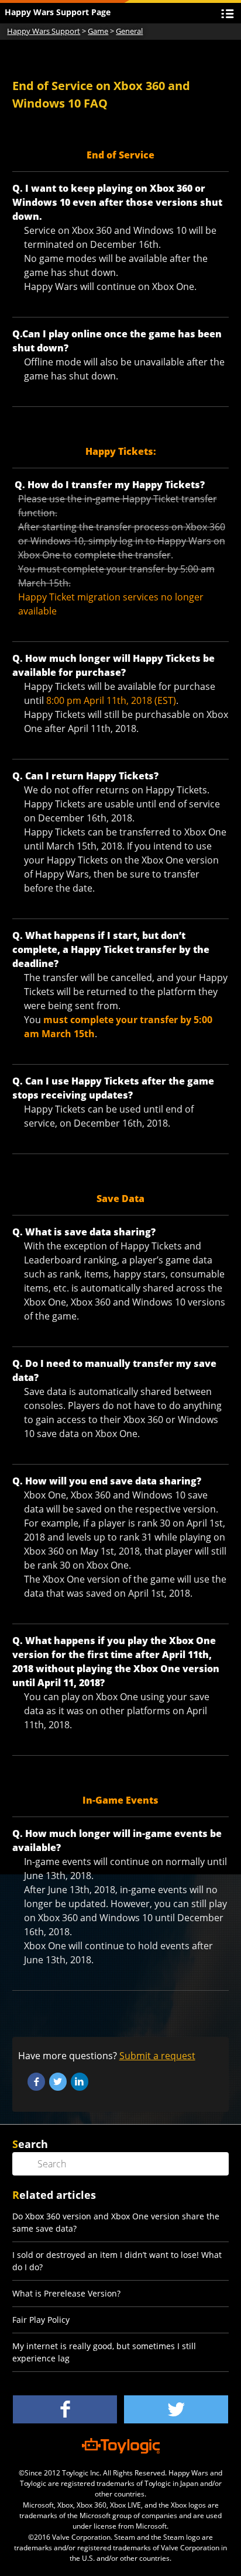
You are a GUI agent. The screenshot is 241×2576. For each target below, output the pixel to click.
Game (98, 31)
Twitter (58, 2081)
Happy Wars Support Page (58, 12)
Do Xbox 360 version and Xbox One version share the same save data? (116, 2222)
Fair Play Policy (41, 2320)
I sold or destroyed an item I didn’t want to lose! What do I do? (117, 2261)
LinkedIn (80, 2081)
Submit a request (157, 2056)
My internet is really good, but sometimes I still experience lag (104, 2352)
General (129, 31)
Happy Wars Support (44, 31)
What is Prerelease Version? (66, 2293)
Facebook (36, 2081)
